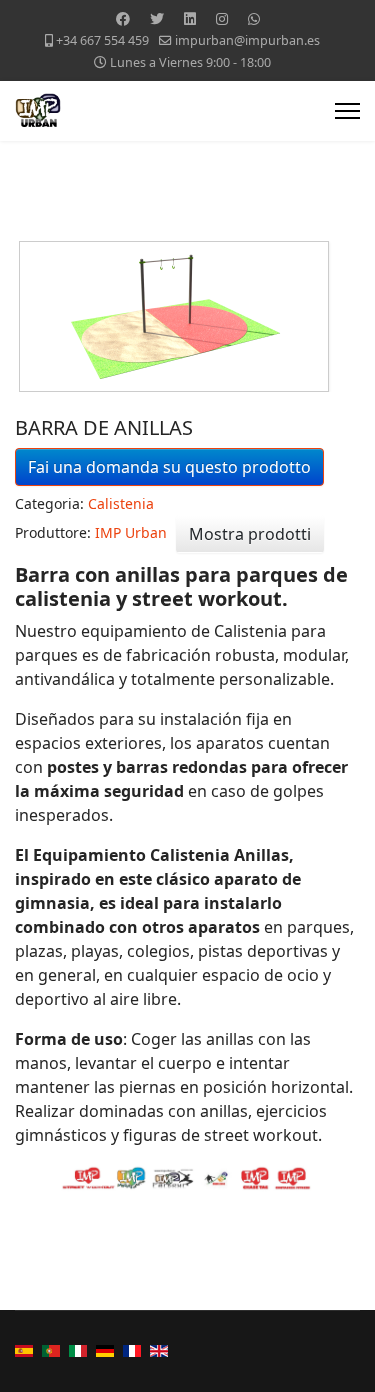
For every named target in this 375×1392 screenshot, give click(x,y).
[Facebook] (123, 18)
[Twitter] (157, 18)
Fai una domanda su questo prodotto (169, 467)
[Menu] (347, 111)
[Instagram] (222, 18)
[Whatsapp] (254, 18)
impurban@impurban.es (247, 40)
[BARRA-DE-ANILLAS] (189, 316)
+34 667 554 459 (102, 40)
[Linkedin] (190, 18)
